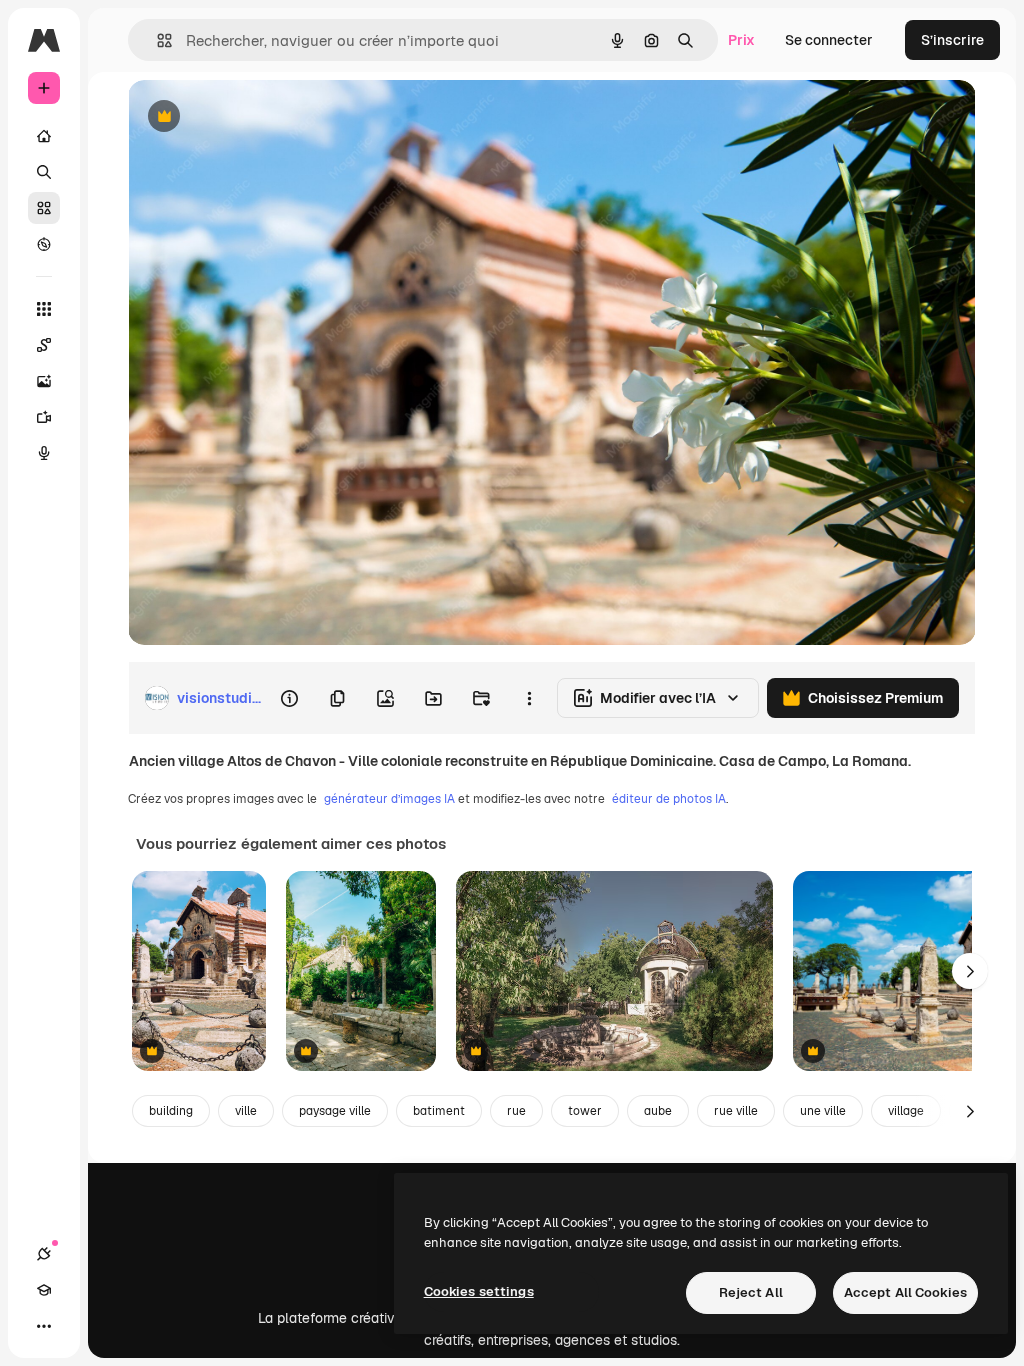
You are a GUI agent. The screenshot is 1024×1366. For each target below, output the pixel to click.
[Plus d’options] (529, 698)
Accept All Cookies (905, 1292)
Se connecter (829, 40)
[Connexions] (44, 1254)
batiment (439, 1111)
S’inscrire (952, 40)
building (171, 1111)
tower (585, 1111)
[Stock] (44, 208)
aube (658, 1111)
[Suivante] (970, 971)
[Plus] (44, 1326)
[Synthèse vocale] (44, 453)
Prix (741, 40)
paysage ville (335, 1111)
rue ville (736, 1111)
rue (516, 1111)
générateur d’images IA (389, 799)
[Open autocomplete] (156, 40)
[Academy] (44, 1290)
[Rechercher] (44, 172)
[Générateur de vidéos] (44, 417)
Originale (260, 117)
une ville (823, 1111)
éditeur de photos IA (669, 799)
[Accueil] (44, 136)
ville (246, 1111)
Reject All (751, 1292)
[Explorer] (44, 244)
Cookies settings (479, 1291)
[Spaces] (44, 345)
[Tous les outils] (44, 309)
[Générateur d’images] (44, 381)
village (906, 1111)
